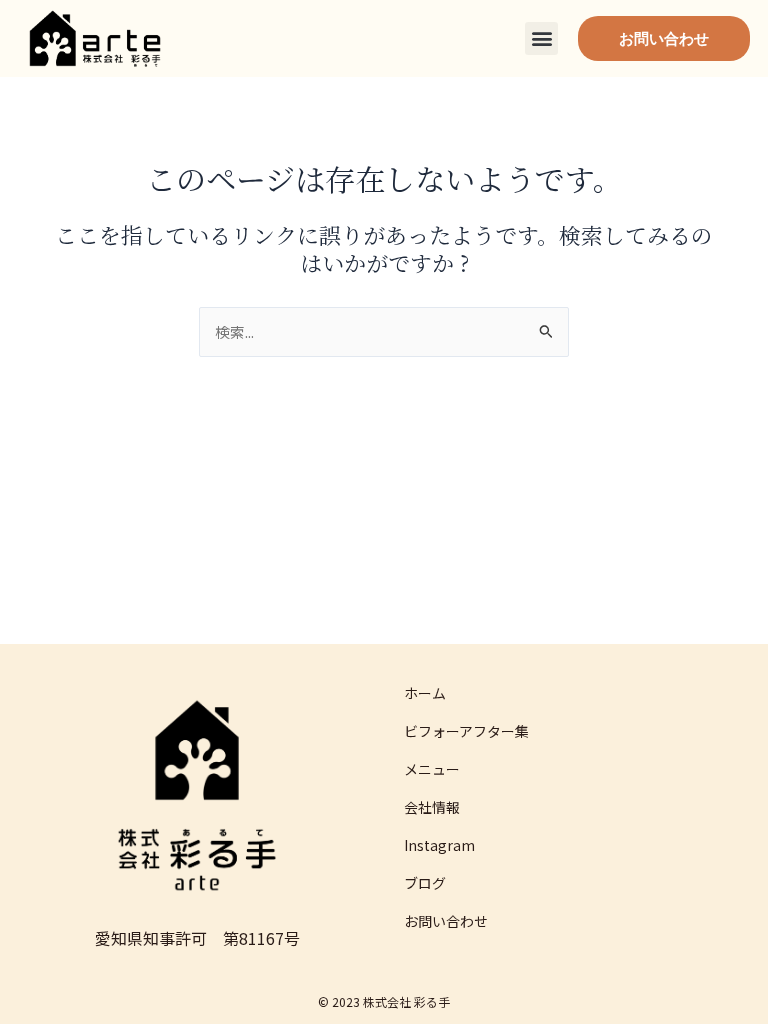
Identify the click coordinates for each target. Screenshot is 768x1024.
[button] (541, 38)
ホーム (425, 693)
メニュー (432, 769)
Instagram (439, 845)
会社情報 (432, 807)
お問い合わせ (446, 921)
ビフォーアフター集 (466, 731)
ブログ (425, 883)
